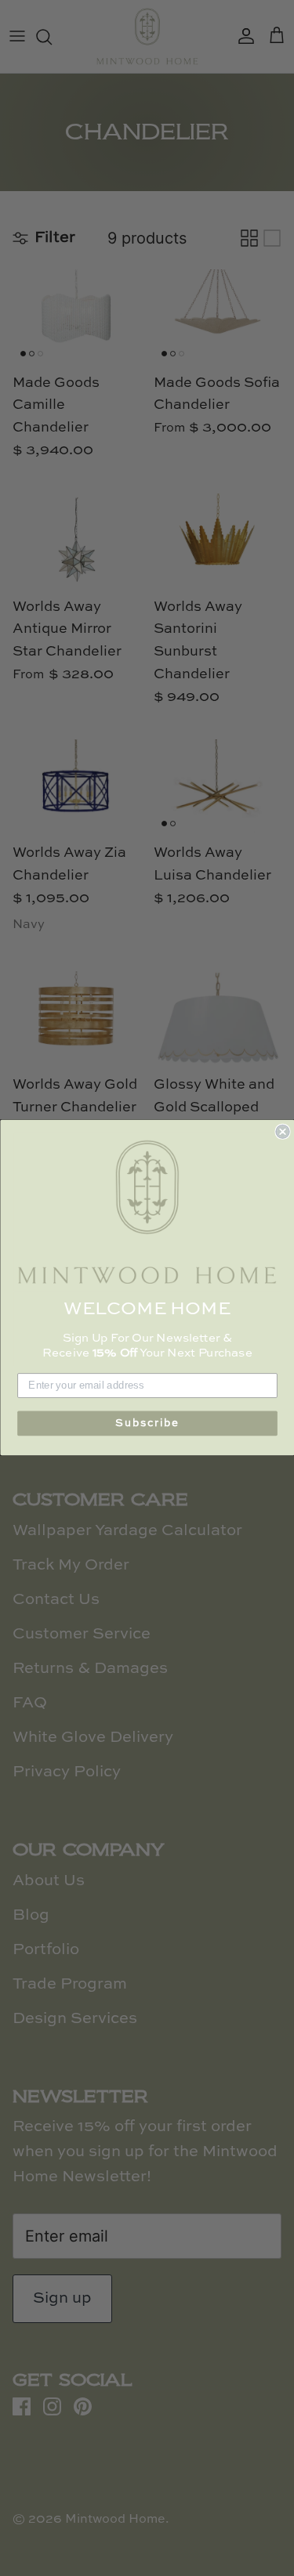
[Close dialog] (283, 1132)
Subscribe (147, 1423)
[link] (147, 1212)
